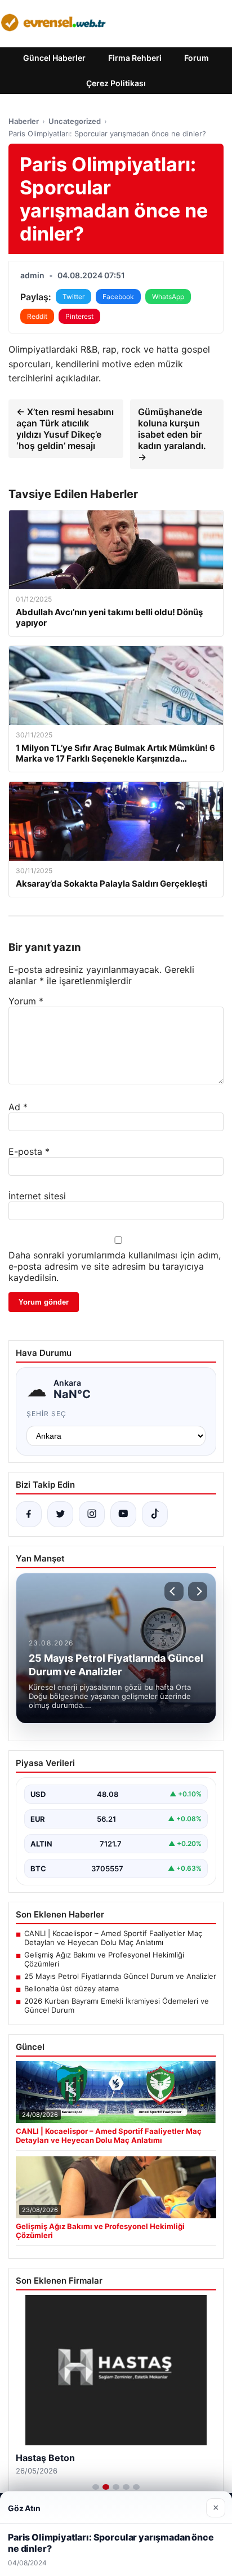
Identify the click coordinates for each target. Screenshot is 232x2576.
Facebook (118, 297)
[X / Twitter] (60, 1514)
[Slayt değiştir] (96, 2487)
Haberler (24, 121)
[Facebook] (29, 1514)
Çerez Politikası (116, 83)
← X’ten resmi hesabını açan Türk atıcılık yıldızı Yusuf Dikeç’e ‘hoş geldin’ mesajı (65, 429)
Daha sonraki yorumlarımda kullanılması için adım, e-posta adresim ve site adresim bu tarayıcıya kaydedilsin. (115, 1266)
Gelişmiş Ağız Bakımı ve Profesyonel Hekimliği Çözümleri (104, 1959)
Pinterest (79, 316)
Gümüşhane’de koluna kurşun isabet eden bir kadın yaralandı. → (172, 434)
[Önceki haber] (174, 1591)
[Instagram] (92, 1514)
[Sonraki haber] (198, 1591)
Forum (197, 58)
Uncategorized (75, 121)
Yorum (26, 1001)
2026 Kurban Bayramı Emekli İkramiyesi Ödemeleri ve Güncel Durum (117, 2005)
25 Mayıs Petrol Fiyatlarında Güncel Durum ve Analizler (120, 1976)
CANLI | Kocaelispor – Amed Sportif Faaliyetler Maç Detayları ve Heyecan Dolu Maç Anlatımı (113, 1938)
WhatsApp (168, 297)
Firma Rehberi (135, 58)
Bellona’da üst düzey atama (72, 1988)
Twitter (73, 297)
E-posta (29, 1151)
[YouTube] (123, 1514)
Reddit (37, 316)
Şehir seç (46, 1414)
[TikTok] (155, 1514)
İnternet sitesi (37, 1196)
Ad (18, 1107)
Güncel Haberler (54, 58)
